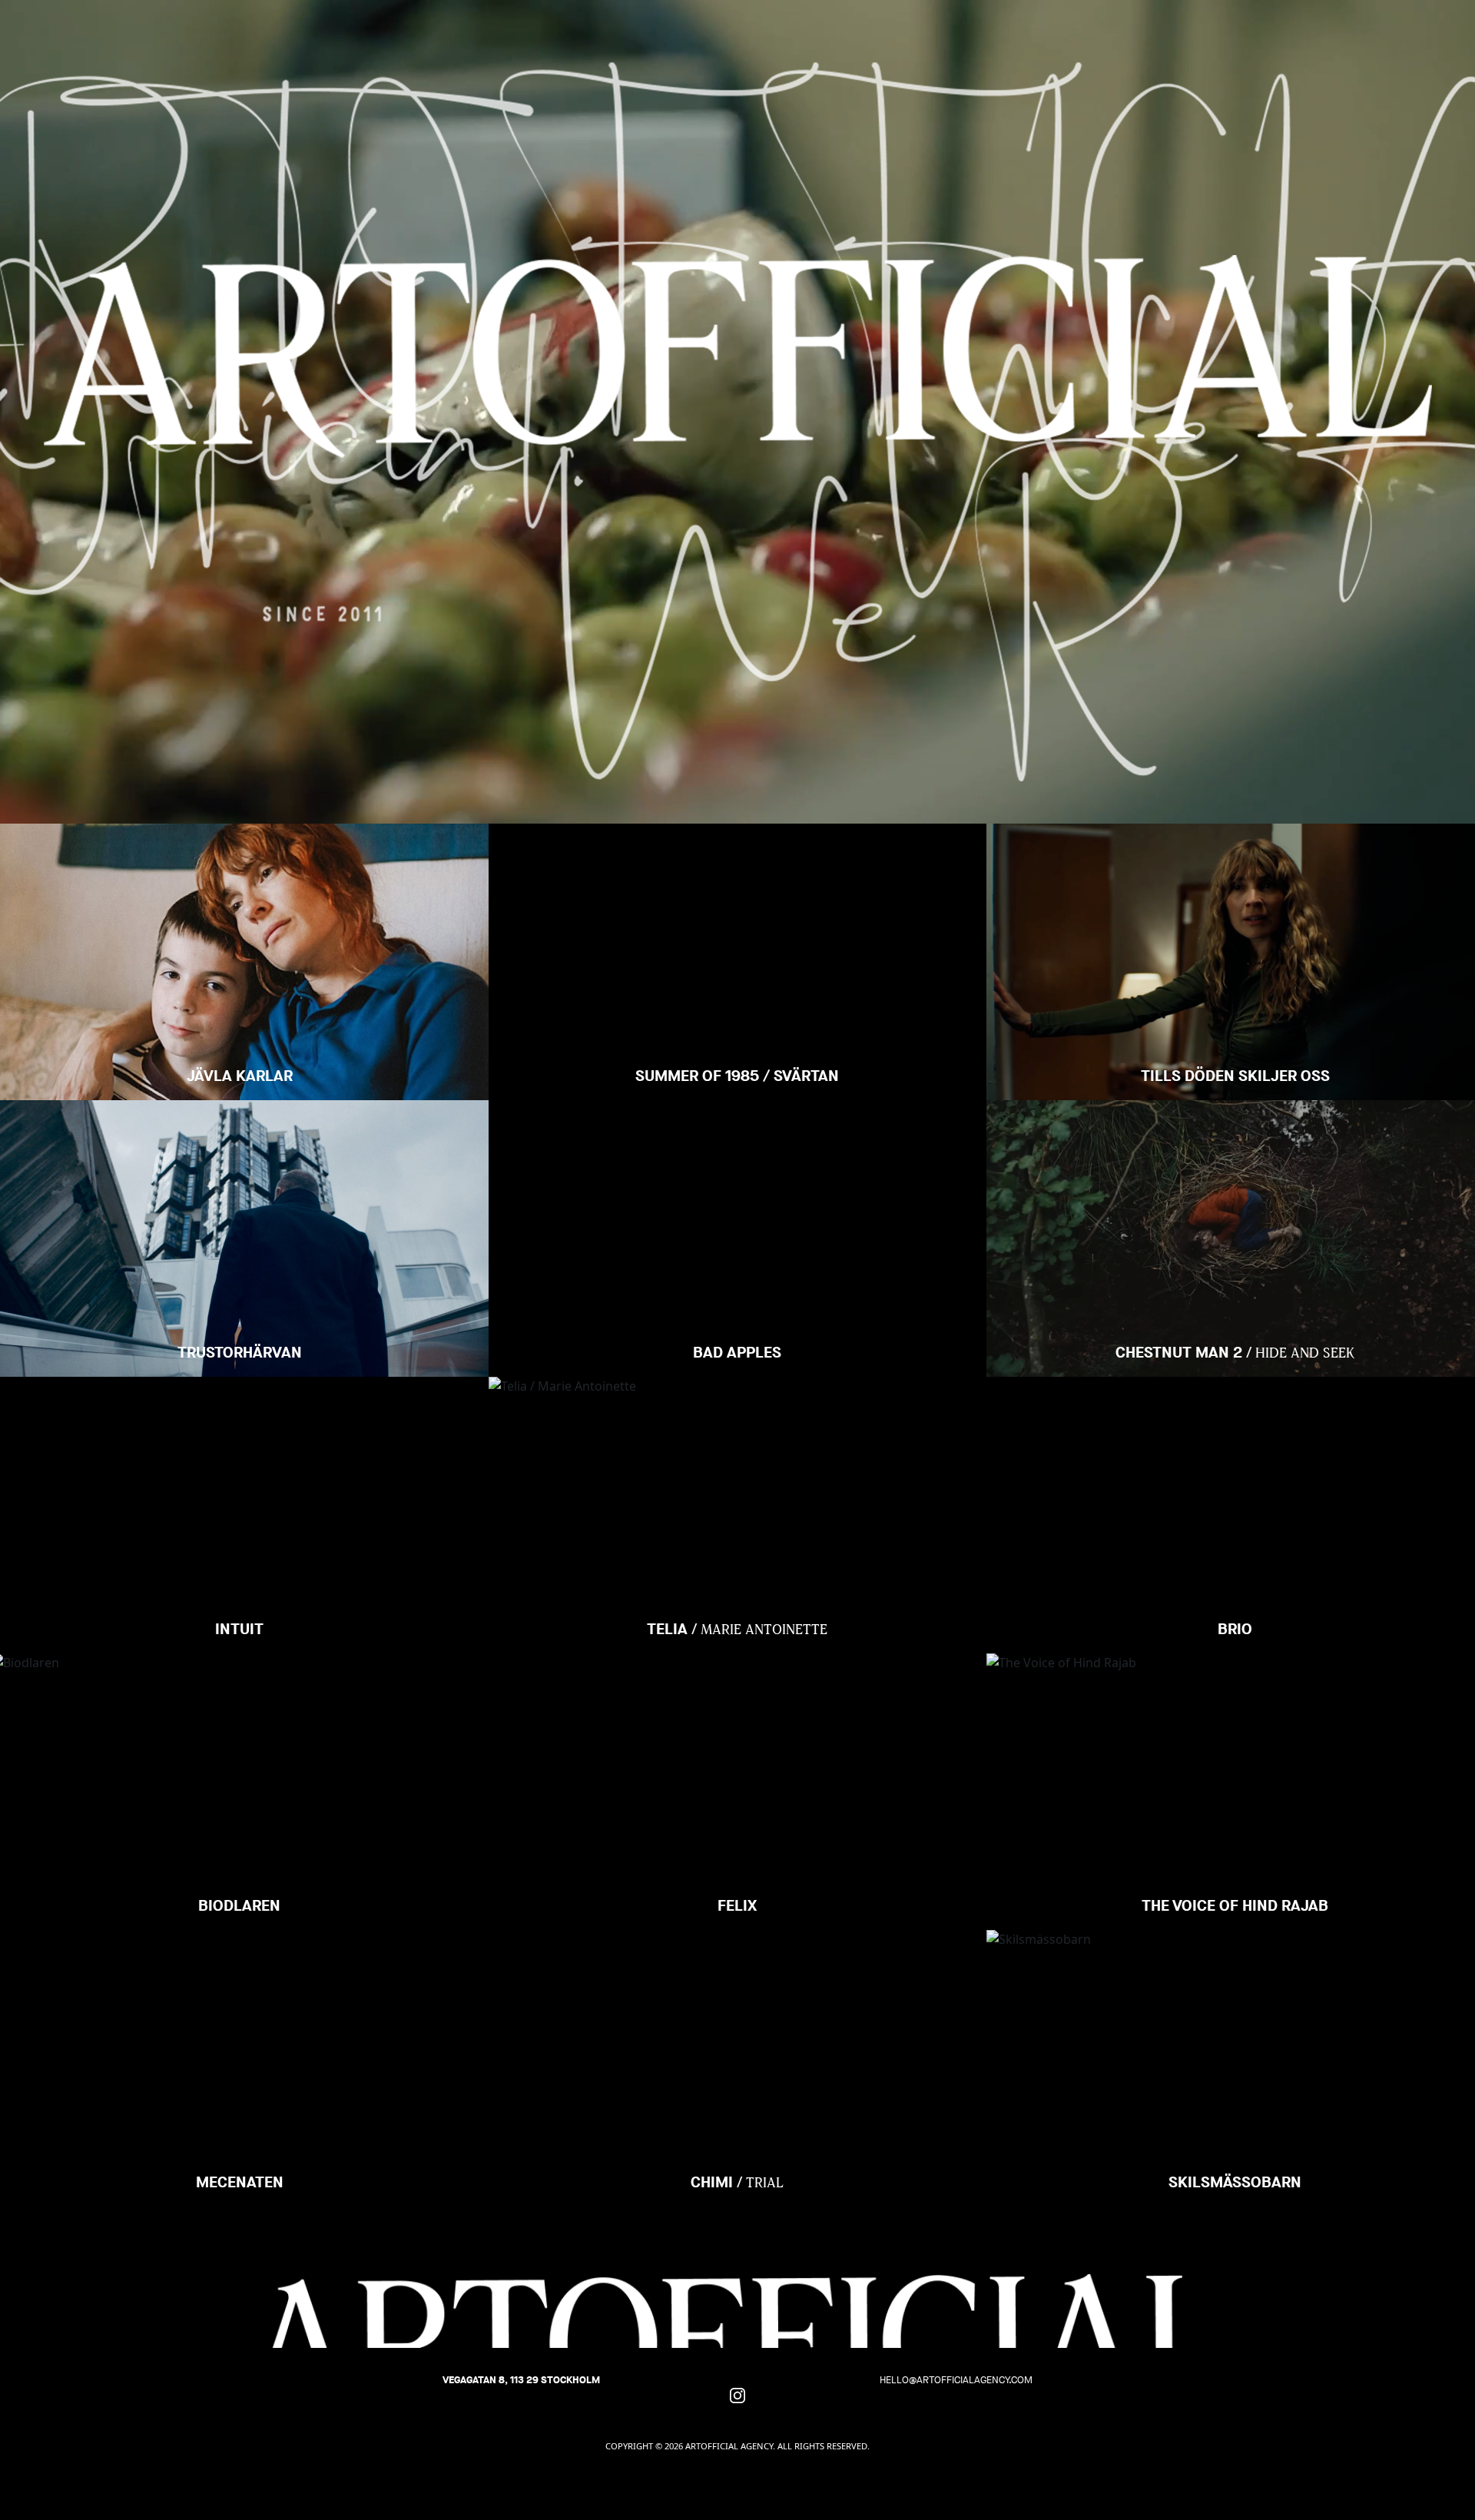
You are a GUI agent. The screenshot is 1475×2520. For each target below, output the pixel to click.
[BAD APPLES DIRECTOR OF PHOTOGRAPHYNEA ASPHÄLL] (737, 1158)
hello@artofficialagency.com (956, 2380)
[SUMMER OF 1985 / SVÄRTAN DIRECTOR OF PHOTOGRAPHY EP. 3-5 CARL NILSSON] (737, 881)
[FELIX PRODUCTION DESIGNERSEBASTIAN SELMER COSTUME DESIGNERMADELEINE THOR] (737, 1711)
